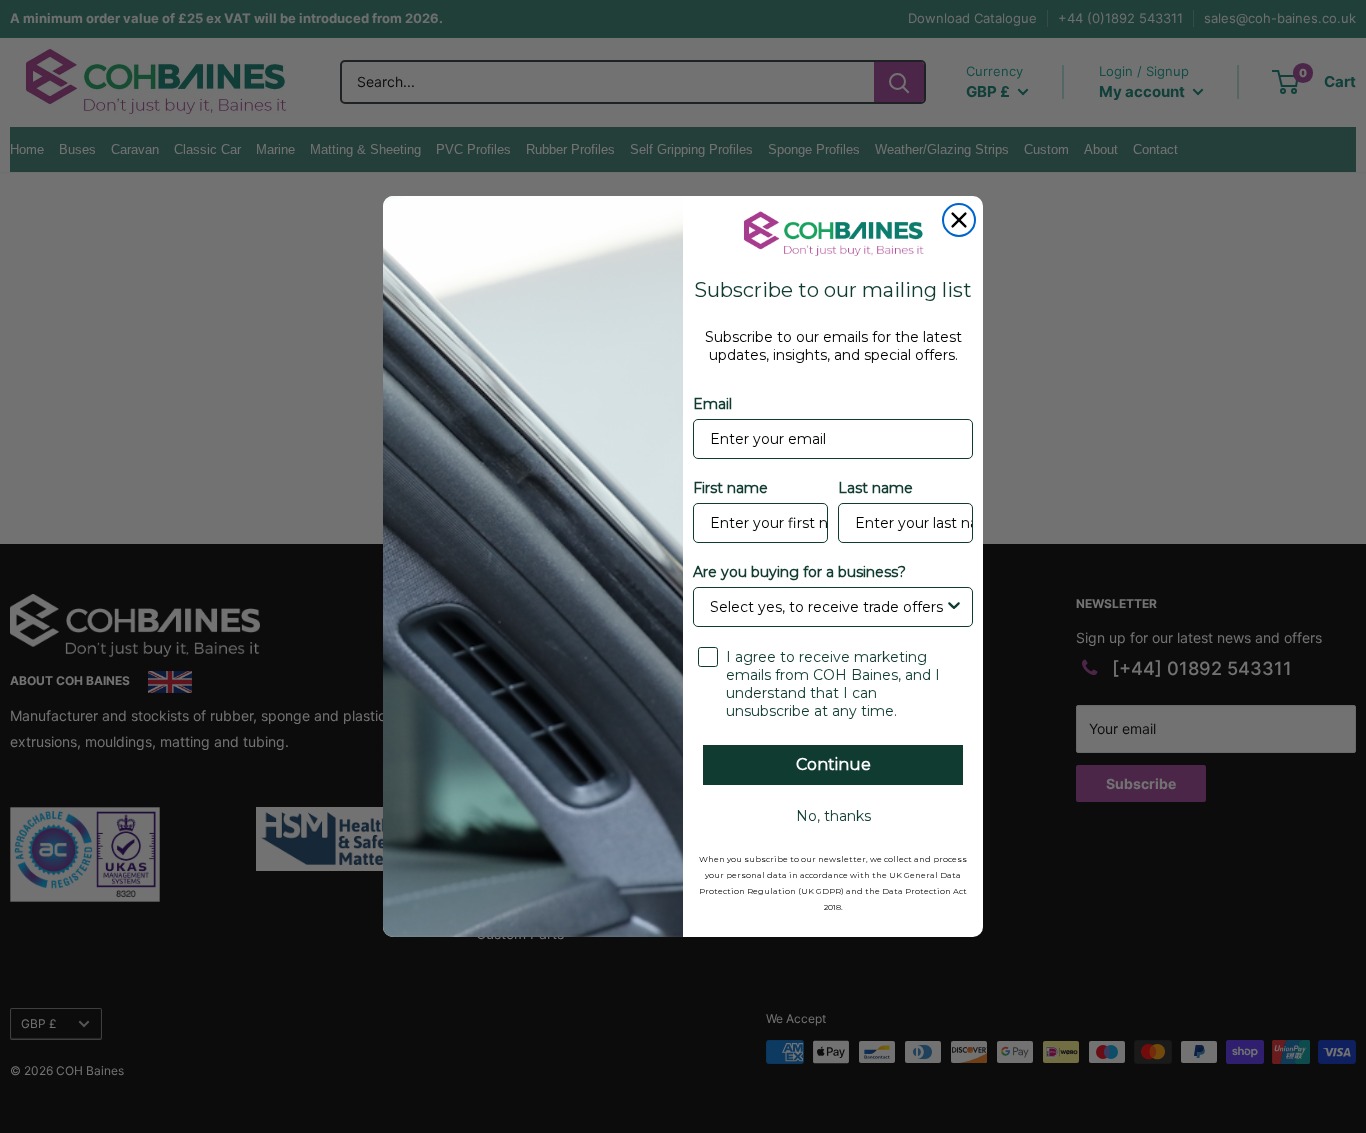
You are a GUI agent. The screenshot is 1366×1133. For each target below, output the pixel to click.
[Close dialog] (959, 220)
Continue (833, 764)
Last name (875, 488)
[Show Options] (954, 607)
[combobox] (827, 607)
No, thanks (833, 816)
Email (712, 404)
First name (730, 488)
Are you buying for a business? (799, 572)
